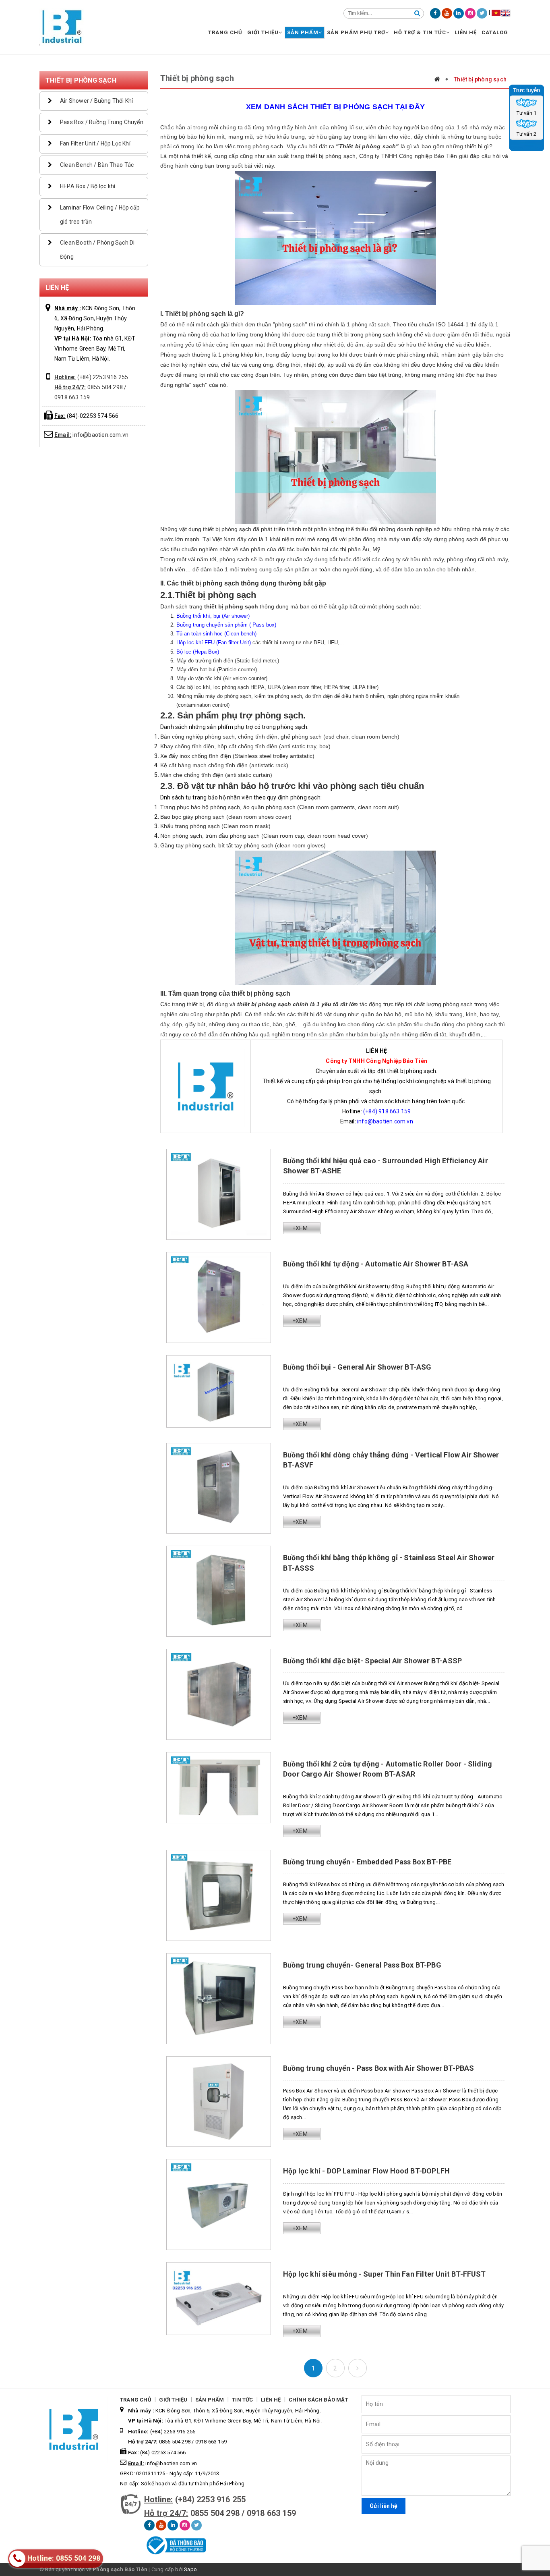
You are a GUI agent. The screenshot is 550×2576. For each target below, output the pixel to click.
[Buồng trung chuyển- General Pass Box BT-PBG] (219, 1998)
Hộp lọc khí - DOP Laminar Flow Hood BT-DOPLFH (366, 2171)
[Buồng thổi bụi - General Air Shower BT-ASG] (219, 1391)
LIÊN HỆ (466, 32)
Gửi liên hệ (384, 2506)
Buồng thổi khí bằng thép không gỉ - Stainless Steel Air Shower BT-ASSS (389, 1563)
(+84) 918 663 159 (387, 1111)
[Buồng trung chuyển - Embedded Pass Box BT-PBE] (219, 1895)
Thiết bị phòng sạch (81, 80)
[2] (358, 2368)
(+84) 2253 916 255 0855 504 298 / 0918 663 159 (91, 387)
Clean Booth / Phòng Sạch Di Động (97, 250)
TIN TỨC (242, 2400)
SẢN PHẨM (303, 32)
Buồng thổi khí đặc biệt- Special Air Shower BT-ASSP (372, 1661)
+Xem (300, 1228)
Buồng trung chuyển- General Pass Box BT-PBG (362, 1965)
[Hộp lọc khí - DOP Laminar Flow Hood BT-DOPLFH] (219, 2204)
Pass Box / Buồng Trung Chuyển (102, 122)
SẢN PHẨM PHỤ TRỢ (356, 32)
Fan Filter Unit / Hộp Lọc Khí (95, 143)
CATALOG (495, 32)
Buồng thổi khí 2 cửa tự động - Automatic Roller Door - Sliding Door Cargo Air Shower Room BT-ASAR (388, 1769)
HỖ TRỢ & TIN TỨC (420, 32)
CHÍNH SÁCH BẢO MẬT (318, 2400)
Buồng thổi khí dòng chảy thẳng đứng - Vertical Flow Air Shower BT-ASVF (391, 1460)
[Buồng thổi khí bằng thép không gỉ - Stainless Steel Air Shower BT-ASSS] (219, 1591)
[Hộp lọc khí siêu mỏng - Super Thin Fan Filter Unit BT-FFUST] (219, 2298)
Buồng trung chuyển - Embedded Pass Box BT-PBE (367, 1862)
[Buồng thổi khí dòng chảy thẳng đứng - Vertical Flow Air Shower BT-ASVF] (219, 1488)
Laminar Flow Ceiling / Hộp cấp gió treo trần (100, 215)
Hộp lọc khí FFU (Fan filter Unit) (214, 642)
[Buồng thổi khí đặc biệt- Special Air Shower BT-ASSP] (219, 1694)
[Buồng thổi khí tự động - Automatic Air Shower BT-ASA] (219, 1297)
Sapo (190, 2569)
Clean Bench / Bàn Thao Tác (97, 165)
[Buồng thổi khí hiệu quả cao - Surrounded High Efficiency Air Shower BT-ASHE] (219, 1194)
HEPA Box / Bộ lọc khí (88, 186)
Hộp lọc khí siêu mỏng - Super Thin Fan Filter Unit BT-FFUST (385, 2274)
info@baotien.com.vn (91, 435)
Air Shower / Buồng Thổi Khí (96, 101)
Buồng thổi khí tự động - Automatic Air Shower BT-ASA (376, 1264)
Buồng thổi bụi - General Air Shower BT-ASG (357, 1367)
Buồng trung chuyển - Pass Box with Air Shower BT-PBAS (379, 2068)
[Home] (441, 79)
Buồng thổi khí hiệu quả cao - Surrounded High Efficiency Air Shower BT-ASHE (386, 1166)
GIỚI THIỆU (263, 32)
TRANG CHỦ (225, 32)
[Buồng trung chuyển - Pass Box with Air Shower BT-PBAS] (219, 2101)
